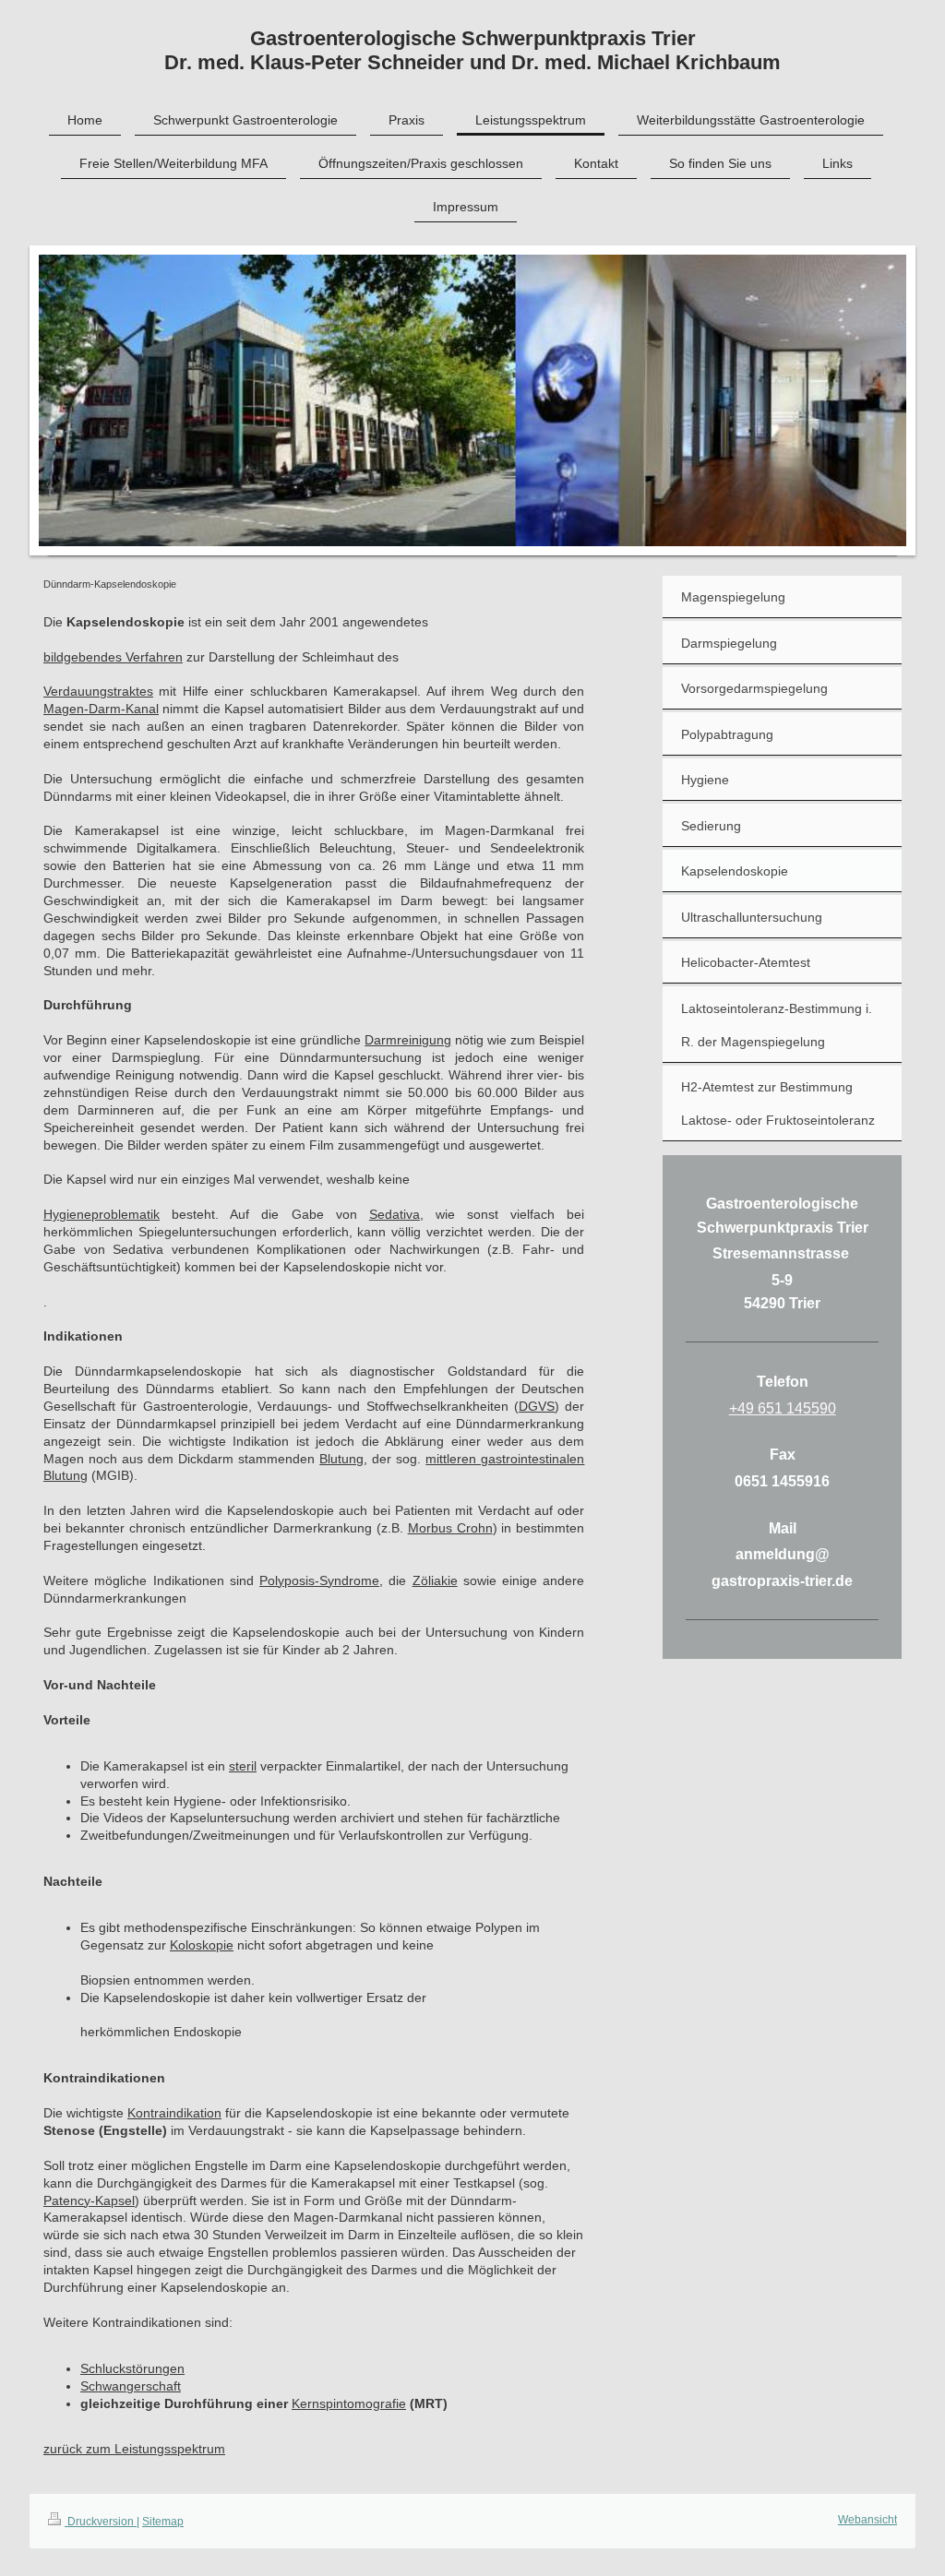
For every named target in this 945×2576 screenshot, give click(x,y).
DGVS (537, 1406)
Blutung (341, 1459)
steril (243, 1766)
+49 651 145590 (783, 1408)
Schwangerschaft (131, 2386)
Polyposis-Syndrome (319, 1580)
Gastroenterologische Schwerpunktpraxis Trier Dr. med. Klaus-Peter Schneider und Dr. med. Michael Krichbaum (472, 50)
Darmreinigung (408, 1040)
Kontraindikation (174, 2113)
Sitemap (163, 2522)
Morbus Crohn (450, 1528)
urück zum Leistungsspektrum (138, 2449)
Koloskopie (202, 1945)
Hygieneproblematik (102, 1214)
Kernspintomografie (349, 2403)
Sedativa (395, 1214)
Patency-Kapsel (89, 2200)
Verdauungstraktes (98, 691)
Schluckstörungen (132, 2368)
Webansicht (867, 2520)
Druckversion (101, 2522)
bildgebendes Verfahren (113, 657)
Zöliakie (435, 1580)
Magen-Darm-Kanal (101, 709)
